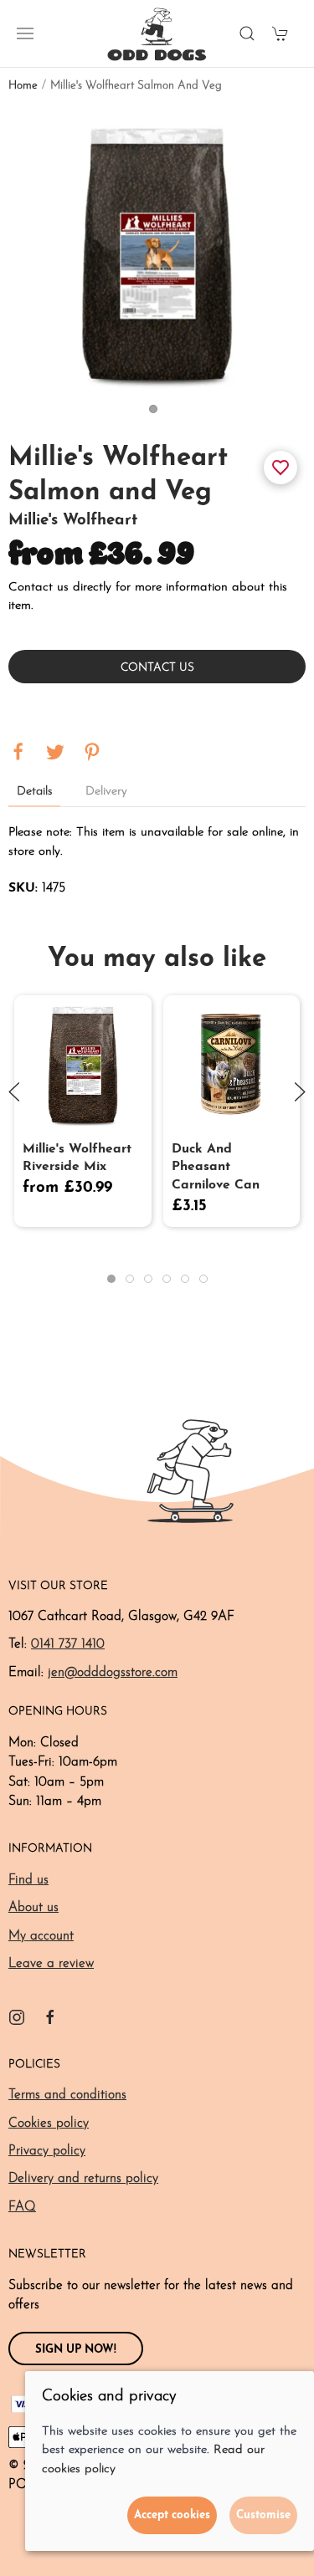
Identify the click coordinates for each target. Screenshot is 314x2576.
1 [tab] (157, 413)
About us (33, 1908)
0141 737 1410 (68, 1644)
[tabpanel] (157, 252)
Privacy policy (47, 2151)
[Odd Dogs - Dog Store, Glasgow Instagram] (17, 2017)
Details (34, 792)
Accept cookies (172, 2515)
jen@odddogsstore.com (113, 1673)
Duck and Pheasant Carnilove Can (216, 1167)
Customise (263, 2515)
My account (41, 1936)
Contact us (157, 668)
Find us (28, 1880)
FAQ (22, 2207)
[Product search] (247, 33)
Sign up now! (76, 2350)
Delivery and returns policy (83, 2179)
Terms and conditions (67, 2095)
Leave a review (51, 1964)
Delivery (106, 792)
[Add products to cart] (281, 33)
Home (23, 86)
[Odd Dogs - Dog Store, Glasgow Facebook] (50, 2017)
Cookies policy (49, 2124)
